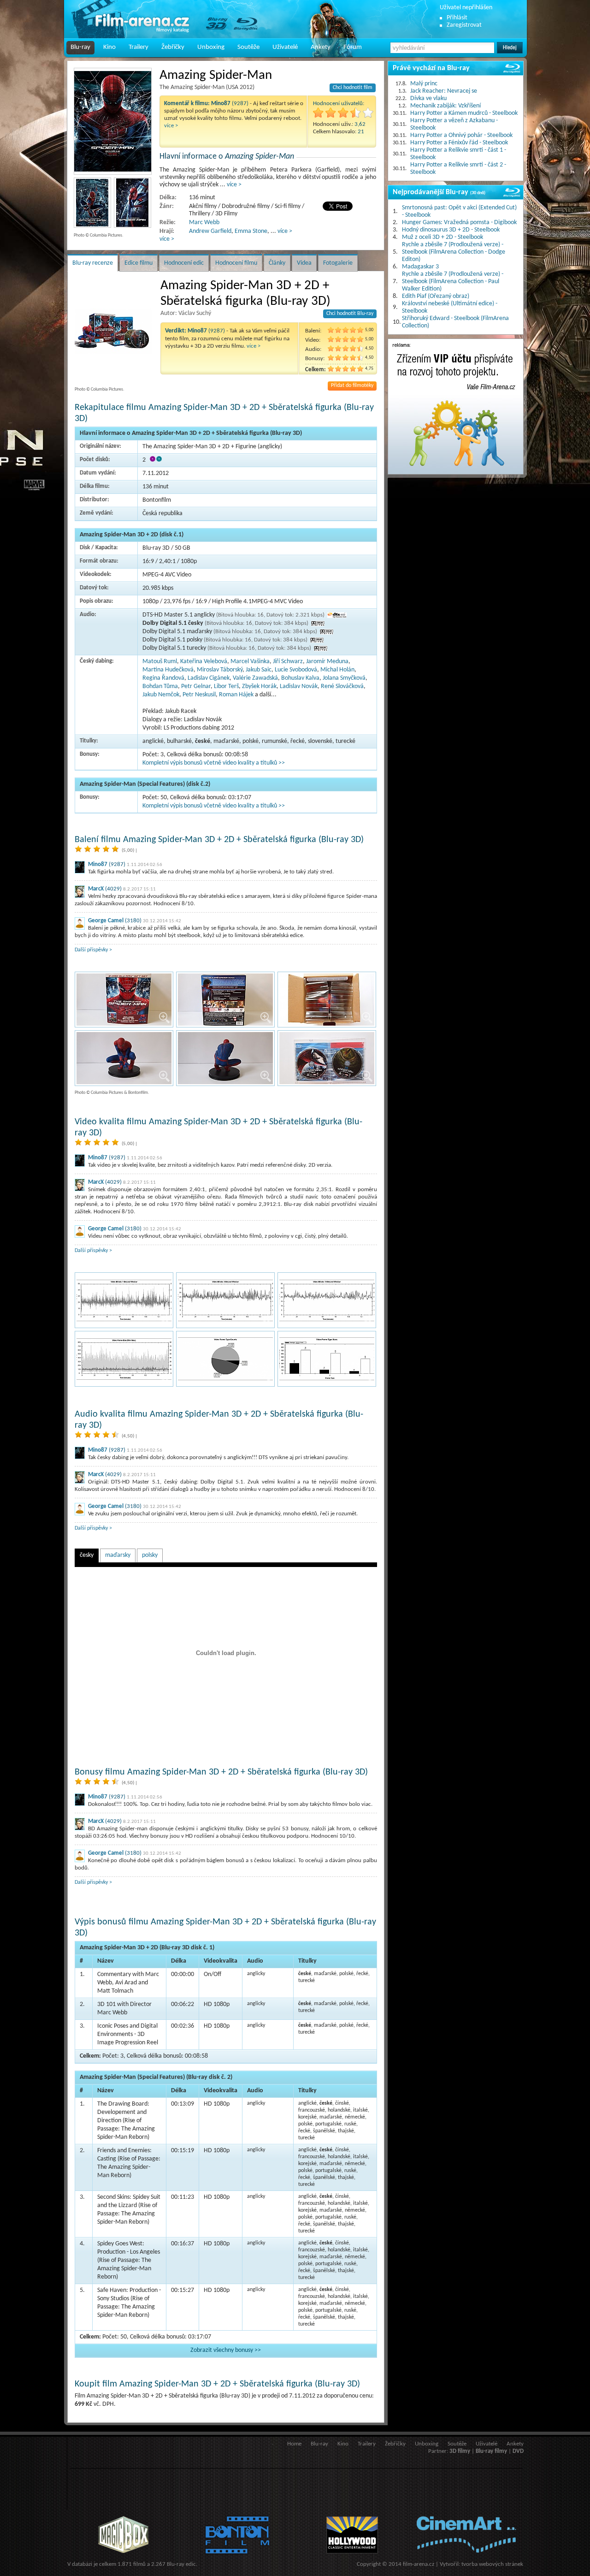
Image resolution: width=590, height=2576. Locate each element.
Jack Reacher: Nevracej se (444, 91)
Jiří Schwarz (288, 662)
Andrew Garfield (210, 231)
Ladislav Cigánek (209, 678)
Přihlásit (457, 18)
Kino (109, 47)
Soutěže (248, 47)
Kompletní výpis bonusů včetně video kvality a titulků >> (214, 763)
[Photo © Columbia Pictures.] (113, 121)
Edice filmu (139, 263)
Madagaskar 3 (420, 267)
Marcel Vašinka (250, 662)
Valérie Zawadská (255, 678)
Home (294, 2444)
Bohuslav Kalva (300, 678)
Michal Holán (337, 670)
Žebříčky (173, 47)
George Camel (106, 921)
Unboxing (211, 47)
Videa (304, 263)
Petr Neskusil (199, 695)
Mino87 (98, 864)
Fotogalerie (338, 263)
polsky (150, 1555)
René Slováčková (342, 686)
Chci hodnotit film (353, 88)
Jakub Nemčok (161, 695)
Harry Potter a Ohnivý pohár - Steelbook (461, 135)
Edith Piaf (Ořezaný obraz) (436, 296)
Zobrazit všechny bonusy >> (226, 2350)
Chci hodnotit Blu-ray (350, 314)
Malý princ (424, 84)
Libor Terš (226, 686)
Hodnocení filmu (236, 263)
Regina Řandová (163, 678)
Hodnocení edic (184, 263)
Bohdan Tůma (160, 686)
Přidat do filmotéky (352, 386)
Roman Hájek (236, 695)
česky (87, 1555)
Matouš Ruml (160, 662)
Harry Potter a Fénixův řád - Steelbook (459, 143)
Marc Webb (204, 223)
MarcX (96, 889)
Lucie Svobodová (296, 670)
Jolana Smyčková (344, 678)
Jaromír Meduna (327, 662)
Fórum (353, 47)
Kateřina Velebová (204, 662)
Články (277, 263)
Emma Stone (251, 231)
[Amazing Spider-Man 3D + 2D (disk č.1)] (124, 1300)
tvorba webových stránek (492, 2564)
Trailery (139, 47)
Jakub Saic (259, 670)
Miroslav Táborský (220, 670)
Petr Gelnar (196, 686)
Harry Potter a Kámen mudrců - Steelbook (464, 113)
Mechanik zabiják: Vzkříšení (445, 106)
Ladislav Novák (299, 686)
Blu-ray (80, 47)
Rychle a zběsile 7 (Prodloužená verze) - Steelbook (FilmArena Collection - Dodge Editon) (454, 252)
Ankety (321, 47)
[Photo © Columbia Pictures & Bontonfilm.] (124, 1000)
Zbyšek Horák (259, 686)
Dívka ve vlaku (428, 98)
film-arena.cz (419, 2564)
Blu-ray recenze (93, 263)
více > (171, 126)
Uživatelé (285, 47)
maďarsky (118, 1555)
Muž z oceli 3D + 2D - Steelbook (442, 237)
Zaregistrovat (464, 25)
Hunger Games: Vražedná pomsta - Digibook (459, 223)
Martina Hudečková (168, 670)
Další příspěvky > (93, 950)
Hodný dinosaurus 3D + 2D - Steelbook (451, 230)
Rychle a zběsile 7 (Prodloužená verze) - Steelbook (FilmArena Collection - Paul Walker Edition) (453, 282)
